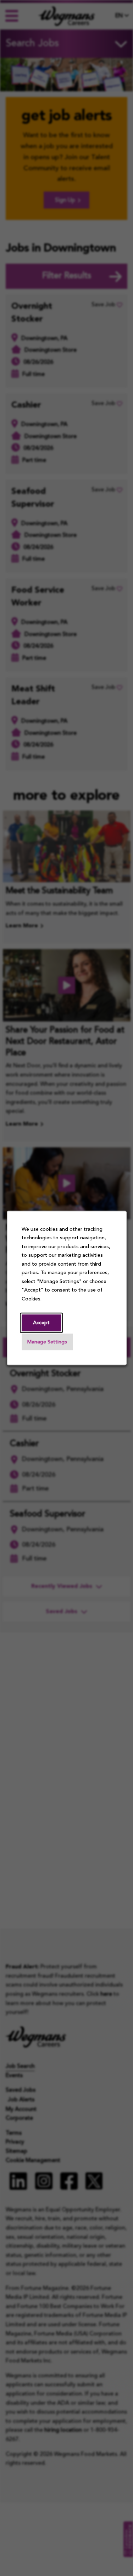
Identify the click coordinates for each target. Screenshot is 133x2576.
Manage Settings (47, 1342)
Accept (41, 1323)
